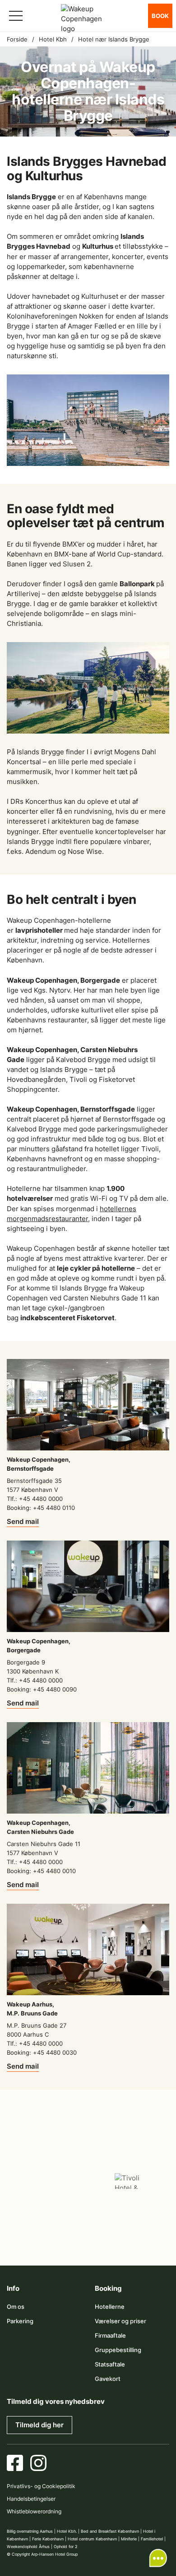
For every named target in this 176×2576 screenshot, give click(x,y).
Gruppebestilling (118, 2350)
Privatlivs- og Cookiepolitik (41, 2486)
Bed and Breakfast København (110, 2531)
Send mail (23, 1521)
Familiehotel (152, 2539)
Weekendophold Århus (28, 2546)
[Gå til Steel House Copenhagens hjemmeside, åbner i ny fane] (67, 2234)
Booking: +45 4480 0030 (42, 2052)
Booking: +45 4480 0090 (42, 1689)
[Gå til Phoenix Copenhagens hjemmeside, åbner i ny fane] (46, 2154)
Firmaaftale (110, 2335)
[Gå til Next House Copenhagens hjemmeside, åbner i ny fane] (109, 2234)
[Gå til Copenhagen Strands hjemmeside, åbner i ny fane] (130, 2154)
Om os (16, 2307)
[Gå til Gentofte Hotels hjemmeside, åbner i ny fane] (88, 2208)
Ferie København (48, 2539)
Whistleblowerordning (34, 2511)
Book (160, 16)
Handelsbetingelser (31, 2499)
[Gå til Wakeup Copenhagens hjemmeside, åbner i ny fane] (130, 2208)
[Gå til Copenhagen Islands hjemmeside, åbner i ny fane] (46, 2208)
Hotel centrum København (92, 2539)
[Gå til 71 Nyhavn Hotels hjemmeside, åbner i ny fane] (88, 2154)
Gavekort (108, 2379)
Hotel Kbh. (67, 2531)
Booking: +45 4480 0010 (41, 1871)
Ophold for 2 (65, 2546)
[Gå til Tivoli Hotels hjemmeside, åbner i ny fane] (130, 2181)
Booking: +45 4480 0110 (41, 1508)
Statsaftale (110, 2364)
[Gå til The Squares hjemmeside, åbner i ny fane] (88, 2181)
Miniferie (129, 2539)
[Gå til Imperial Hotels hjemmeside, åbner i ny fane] (46, 2181)
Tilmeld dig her (39, 2425)
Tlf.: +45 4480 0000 (35, 1499)
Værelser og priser (120, 2321)
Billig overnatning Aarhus (30, 2531)
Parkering (20, 2321)
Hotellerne (110, 2307)
